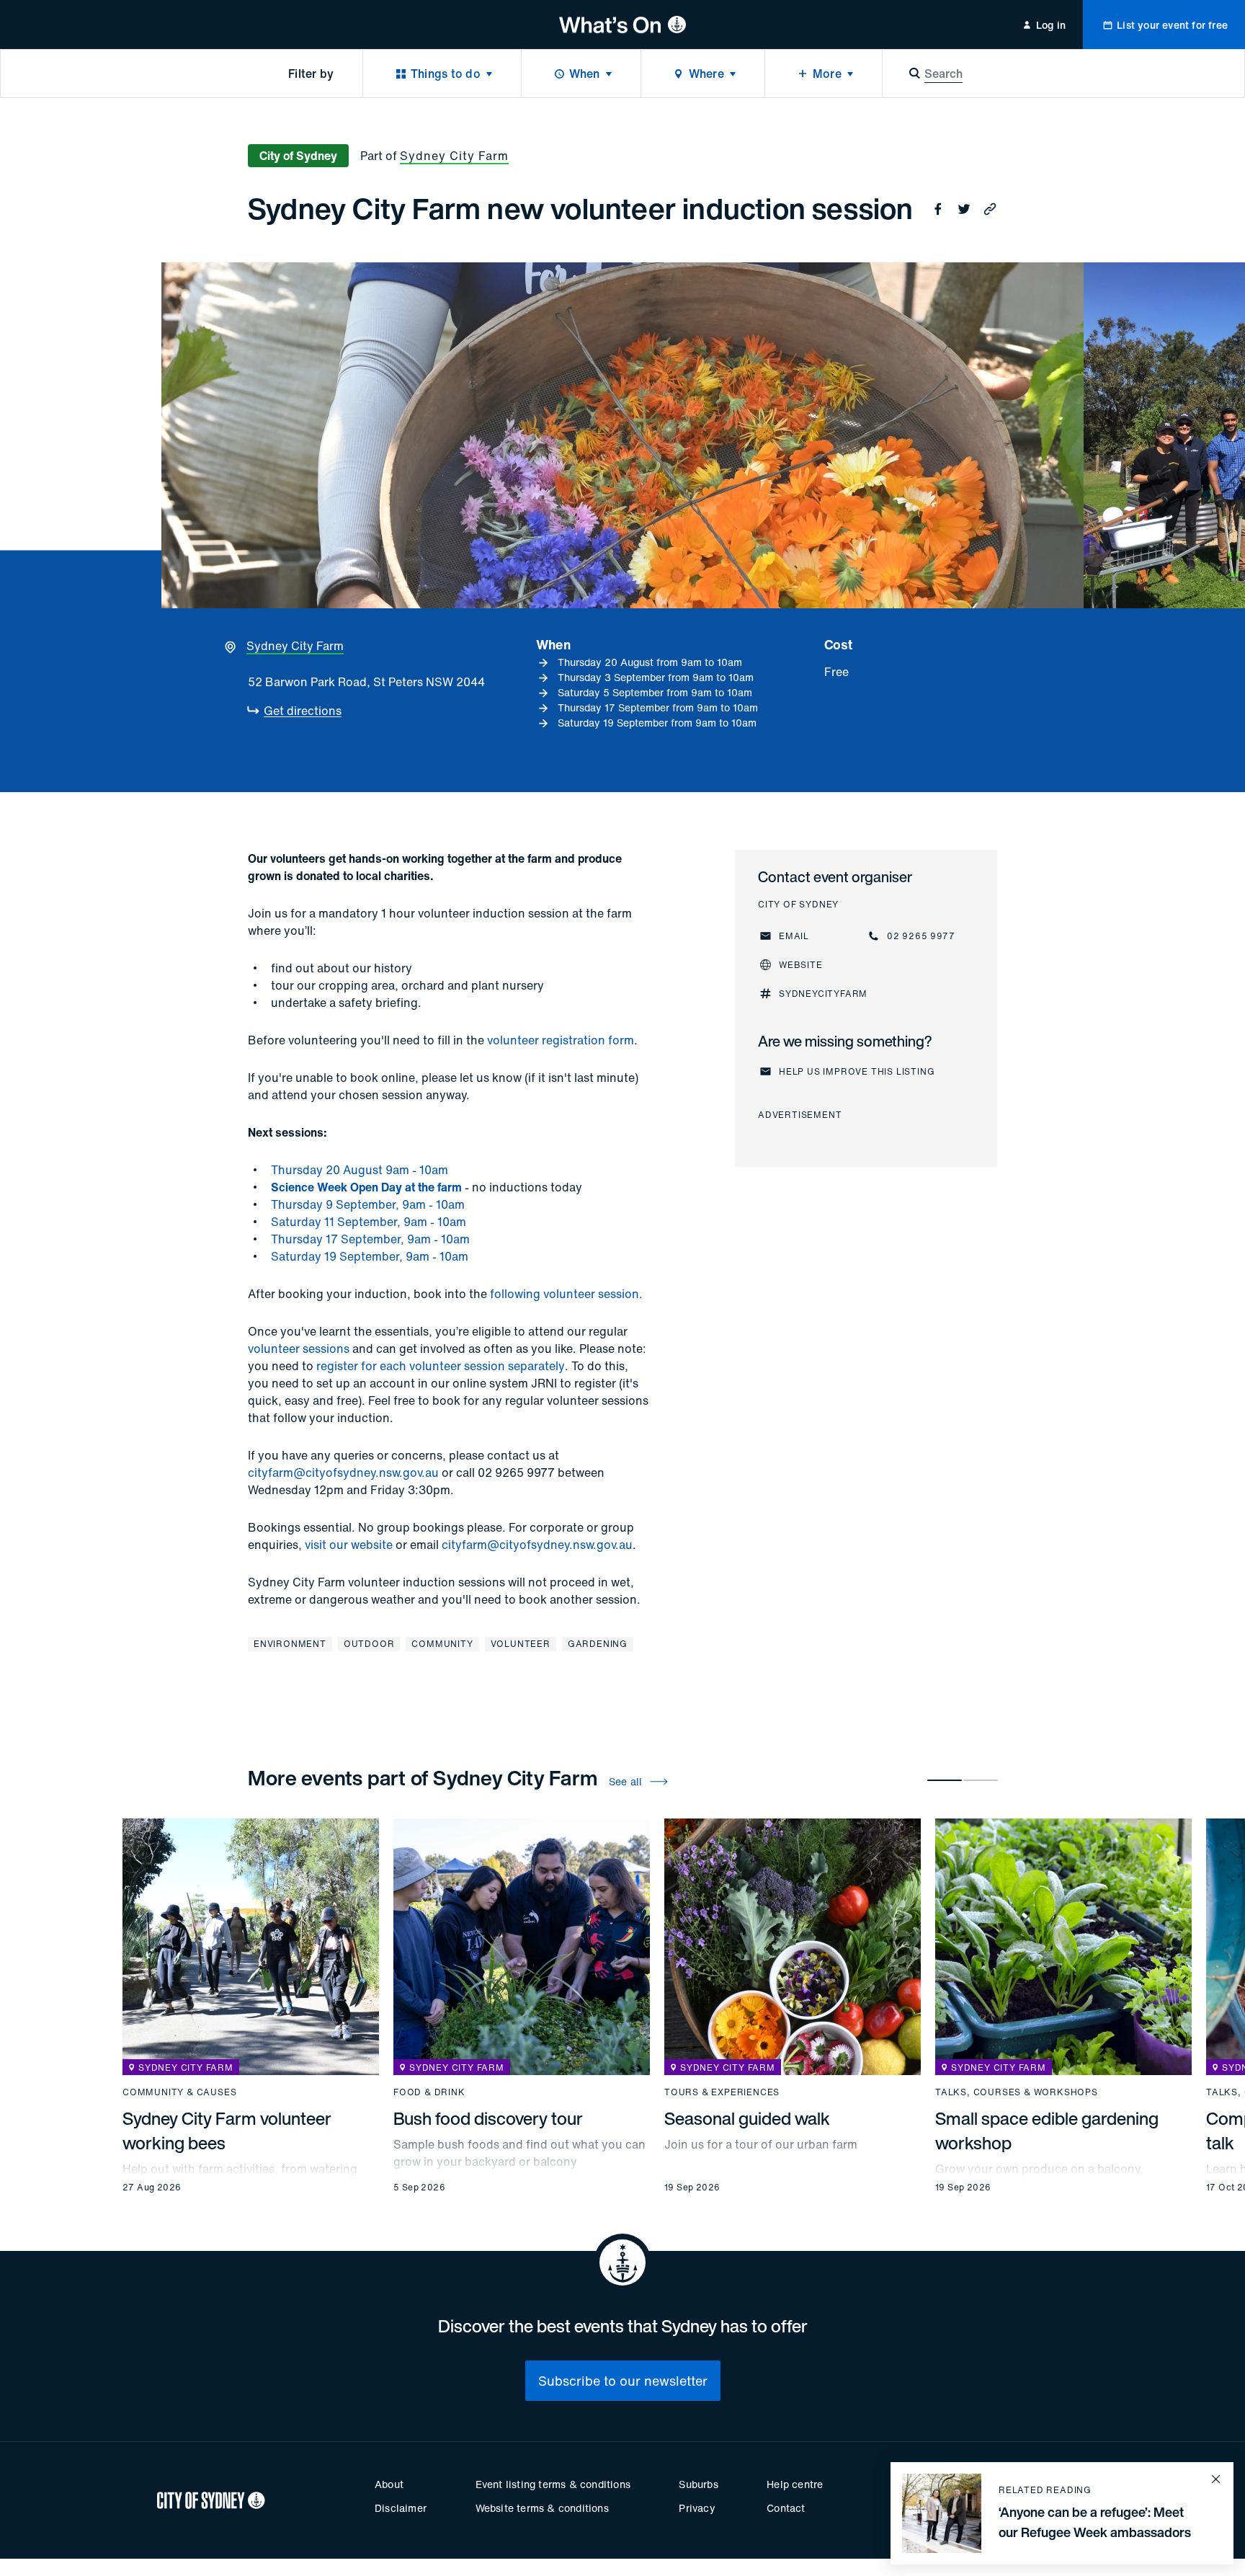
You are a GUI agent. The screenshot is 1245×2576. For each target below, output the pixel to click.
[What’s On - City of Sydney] (623, 25)
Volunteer (521, 1644)
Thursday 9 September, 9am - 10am (368, 1204)
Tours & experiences (722, 2092)
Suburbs (698, 2484)
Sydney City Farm (454, 156)
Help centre (795, 2484)
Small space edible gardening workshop (1047, 2131)
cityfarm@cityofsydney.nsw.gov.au (343, 1473)
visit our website (349, 1545)
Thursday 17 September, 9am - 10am (370, 1239)
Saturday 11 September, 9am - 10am (369, 1222)
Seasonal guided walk (747, 2118)
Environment (290, 1644)
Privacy (697, 2508)
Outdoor (369, 1644)
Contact (786, 2508)
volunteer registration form (561, 1040)
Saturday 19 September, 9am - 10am (370, 1256)
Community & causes (179, 2092)
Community (442, 1644)
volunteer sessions (299, 1349)
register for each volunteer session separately (441, 1366)
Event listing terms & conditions (553, 2484)
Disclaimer (401, 2508)
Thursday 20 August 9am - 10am (360, 1170)
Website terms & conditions (542, 2508)
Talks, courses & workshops (1017, 2092)
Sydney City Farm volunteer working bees (227, 2131)
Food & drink (429, 2092)
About (389, 2484)
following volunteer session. (566, 1294)
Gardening (598, 1644)
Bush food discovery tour (488, 2118)
